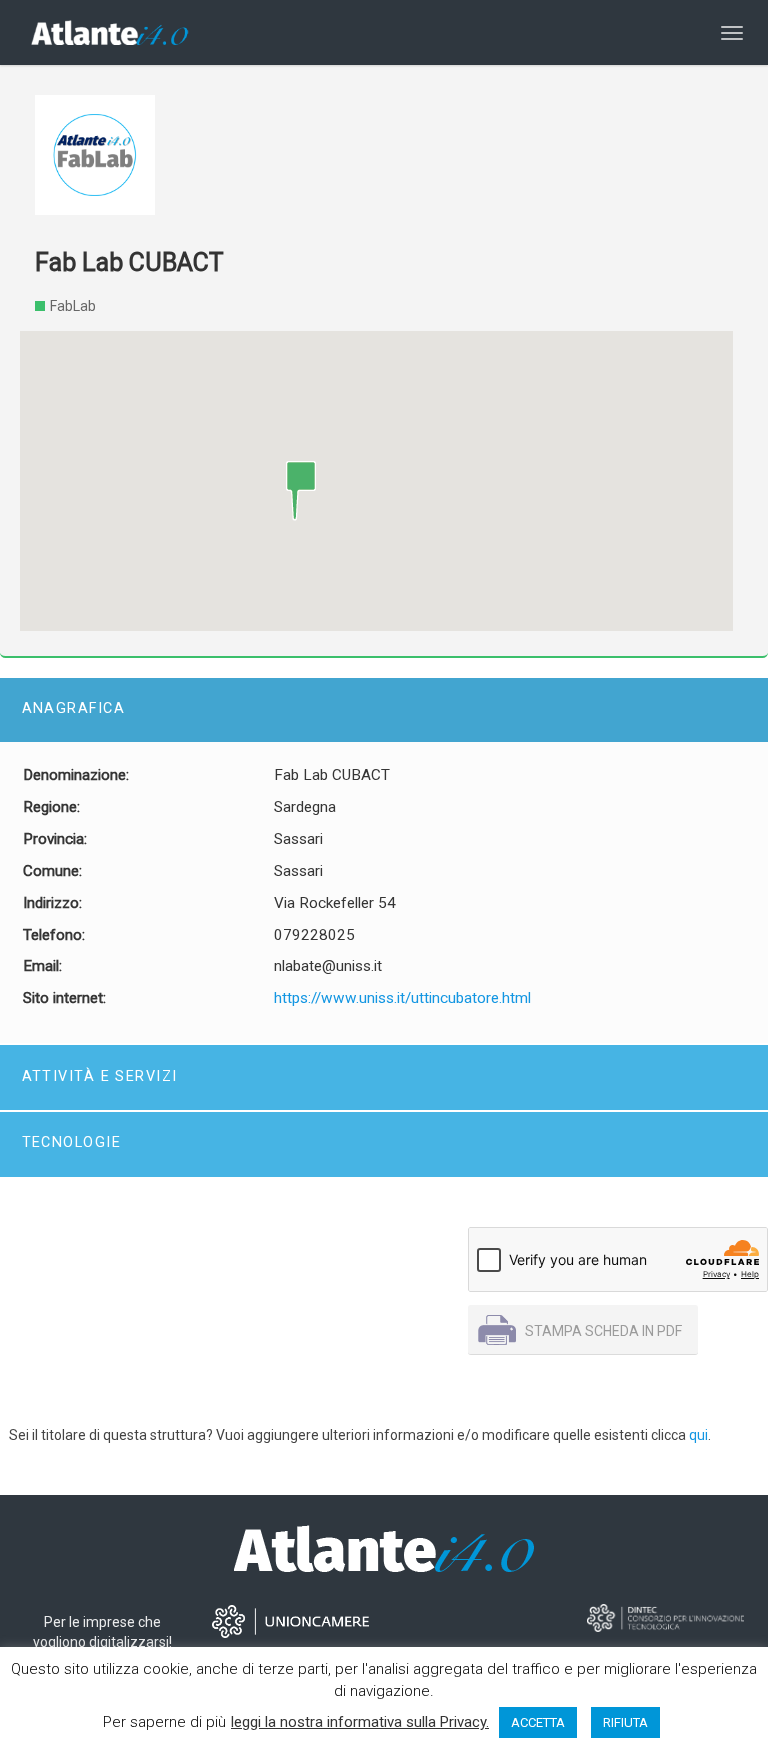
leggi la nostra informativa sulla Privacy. (360, 1722)
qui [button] (698, 1435)
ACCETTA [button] (538, 1722)
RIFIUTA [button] (625, 1722)
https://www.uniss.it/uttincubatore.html (402, 998)
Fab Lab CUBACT (129, 262)
